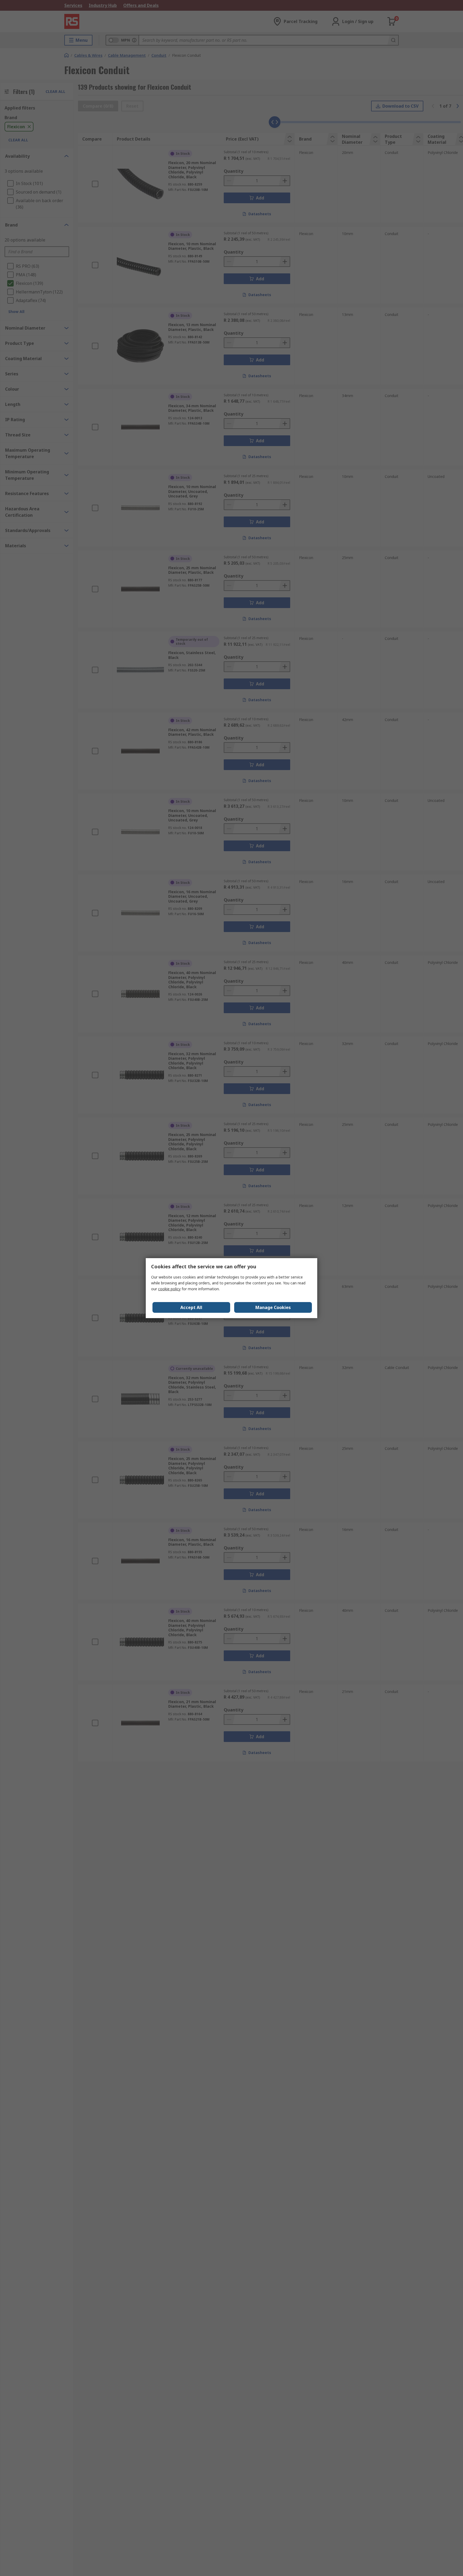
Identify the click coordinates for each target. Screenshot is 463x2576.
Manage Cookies (273, 1307)
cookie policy (169, 1289)
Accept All (191, 1307)
